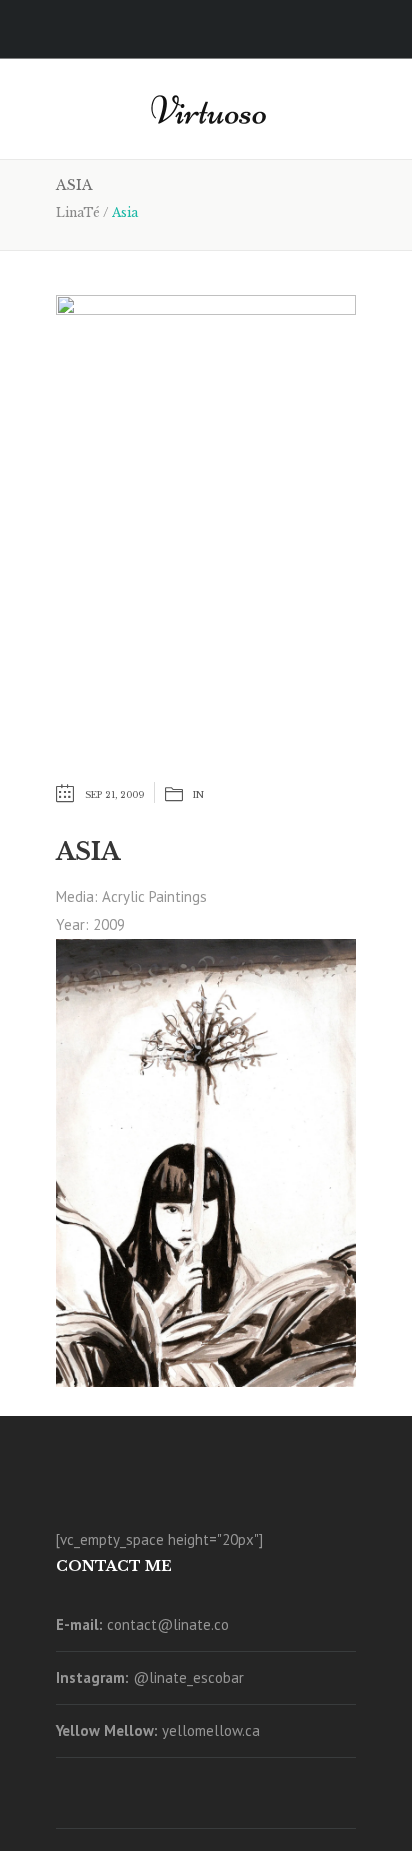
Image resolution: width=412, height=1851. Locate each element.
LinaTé (78, 212)
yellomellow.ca (211, 1730)
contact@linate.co (168, 1624)
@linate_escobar (188, 1677)
